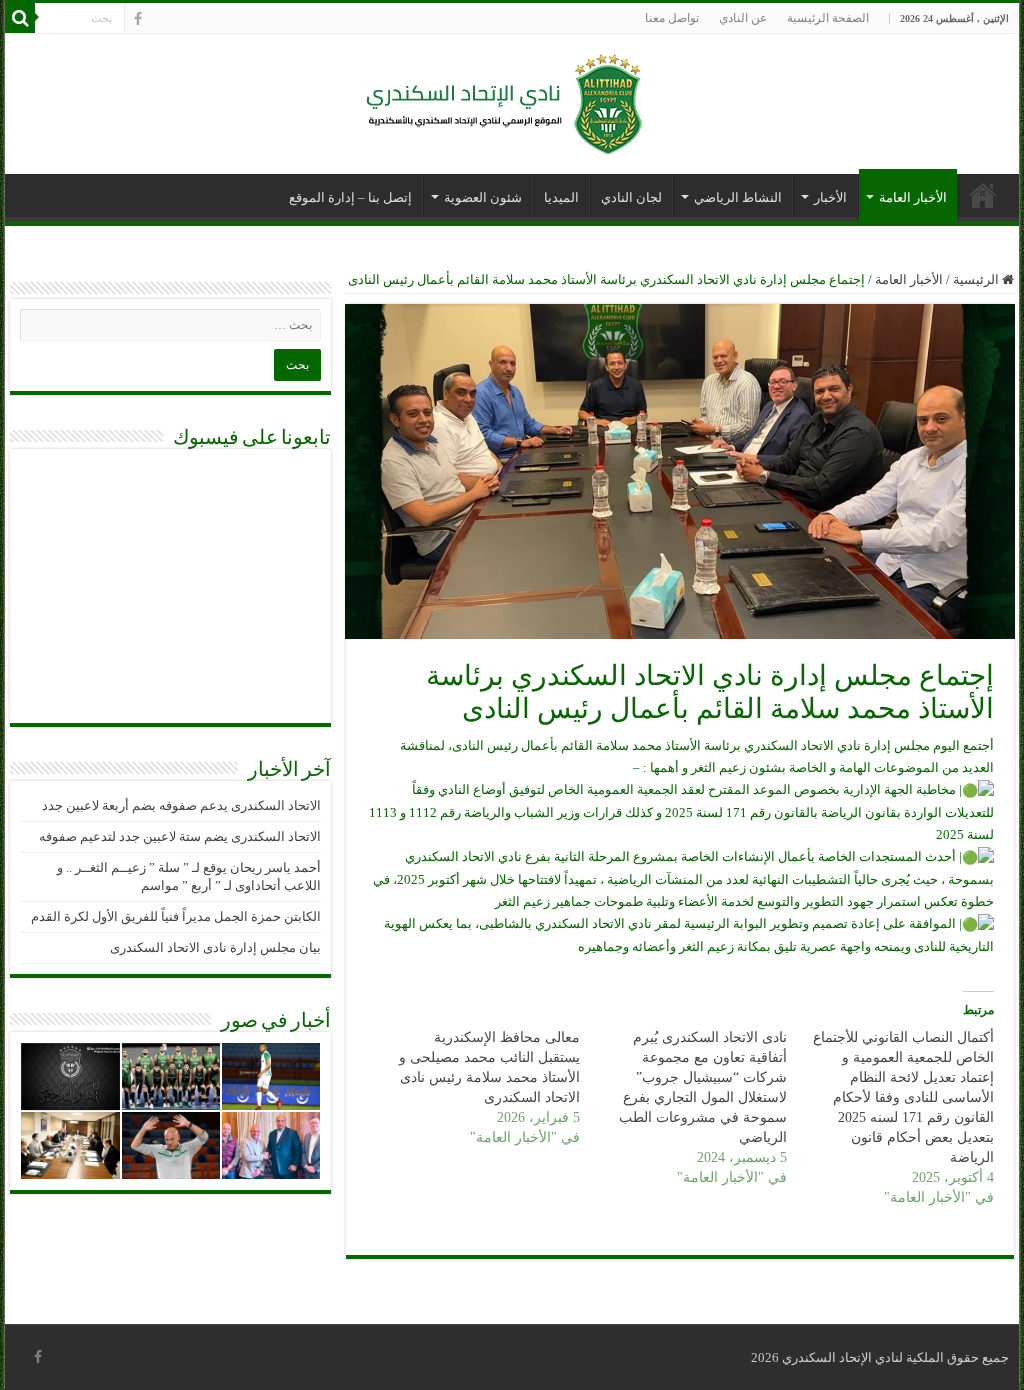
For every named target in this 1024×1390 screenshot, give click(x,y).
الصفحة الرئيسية (828, 18)
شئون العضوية (483, 197)
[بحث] (20, 18)
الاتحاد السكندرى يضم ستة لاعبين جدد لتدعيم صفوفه (180, 836)
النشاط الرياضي (738, 197)
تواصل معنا (672, 18)
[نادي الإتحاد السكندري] (512, 99)
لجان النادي (631, 197)
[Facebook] (138, 19)
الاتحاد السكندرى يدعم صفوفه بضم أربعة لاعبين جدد (181, 805)
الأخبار (830, 197)
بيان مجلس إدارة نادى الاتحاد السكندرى (215, 947)
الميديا (561, 197)
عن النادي (743, 18)
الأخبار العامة (913, 197)
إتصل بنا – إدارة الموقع (350, 197)
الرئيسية (977, 279)
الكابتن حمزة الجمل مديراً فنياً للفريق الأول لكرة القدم (176, 916)
